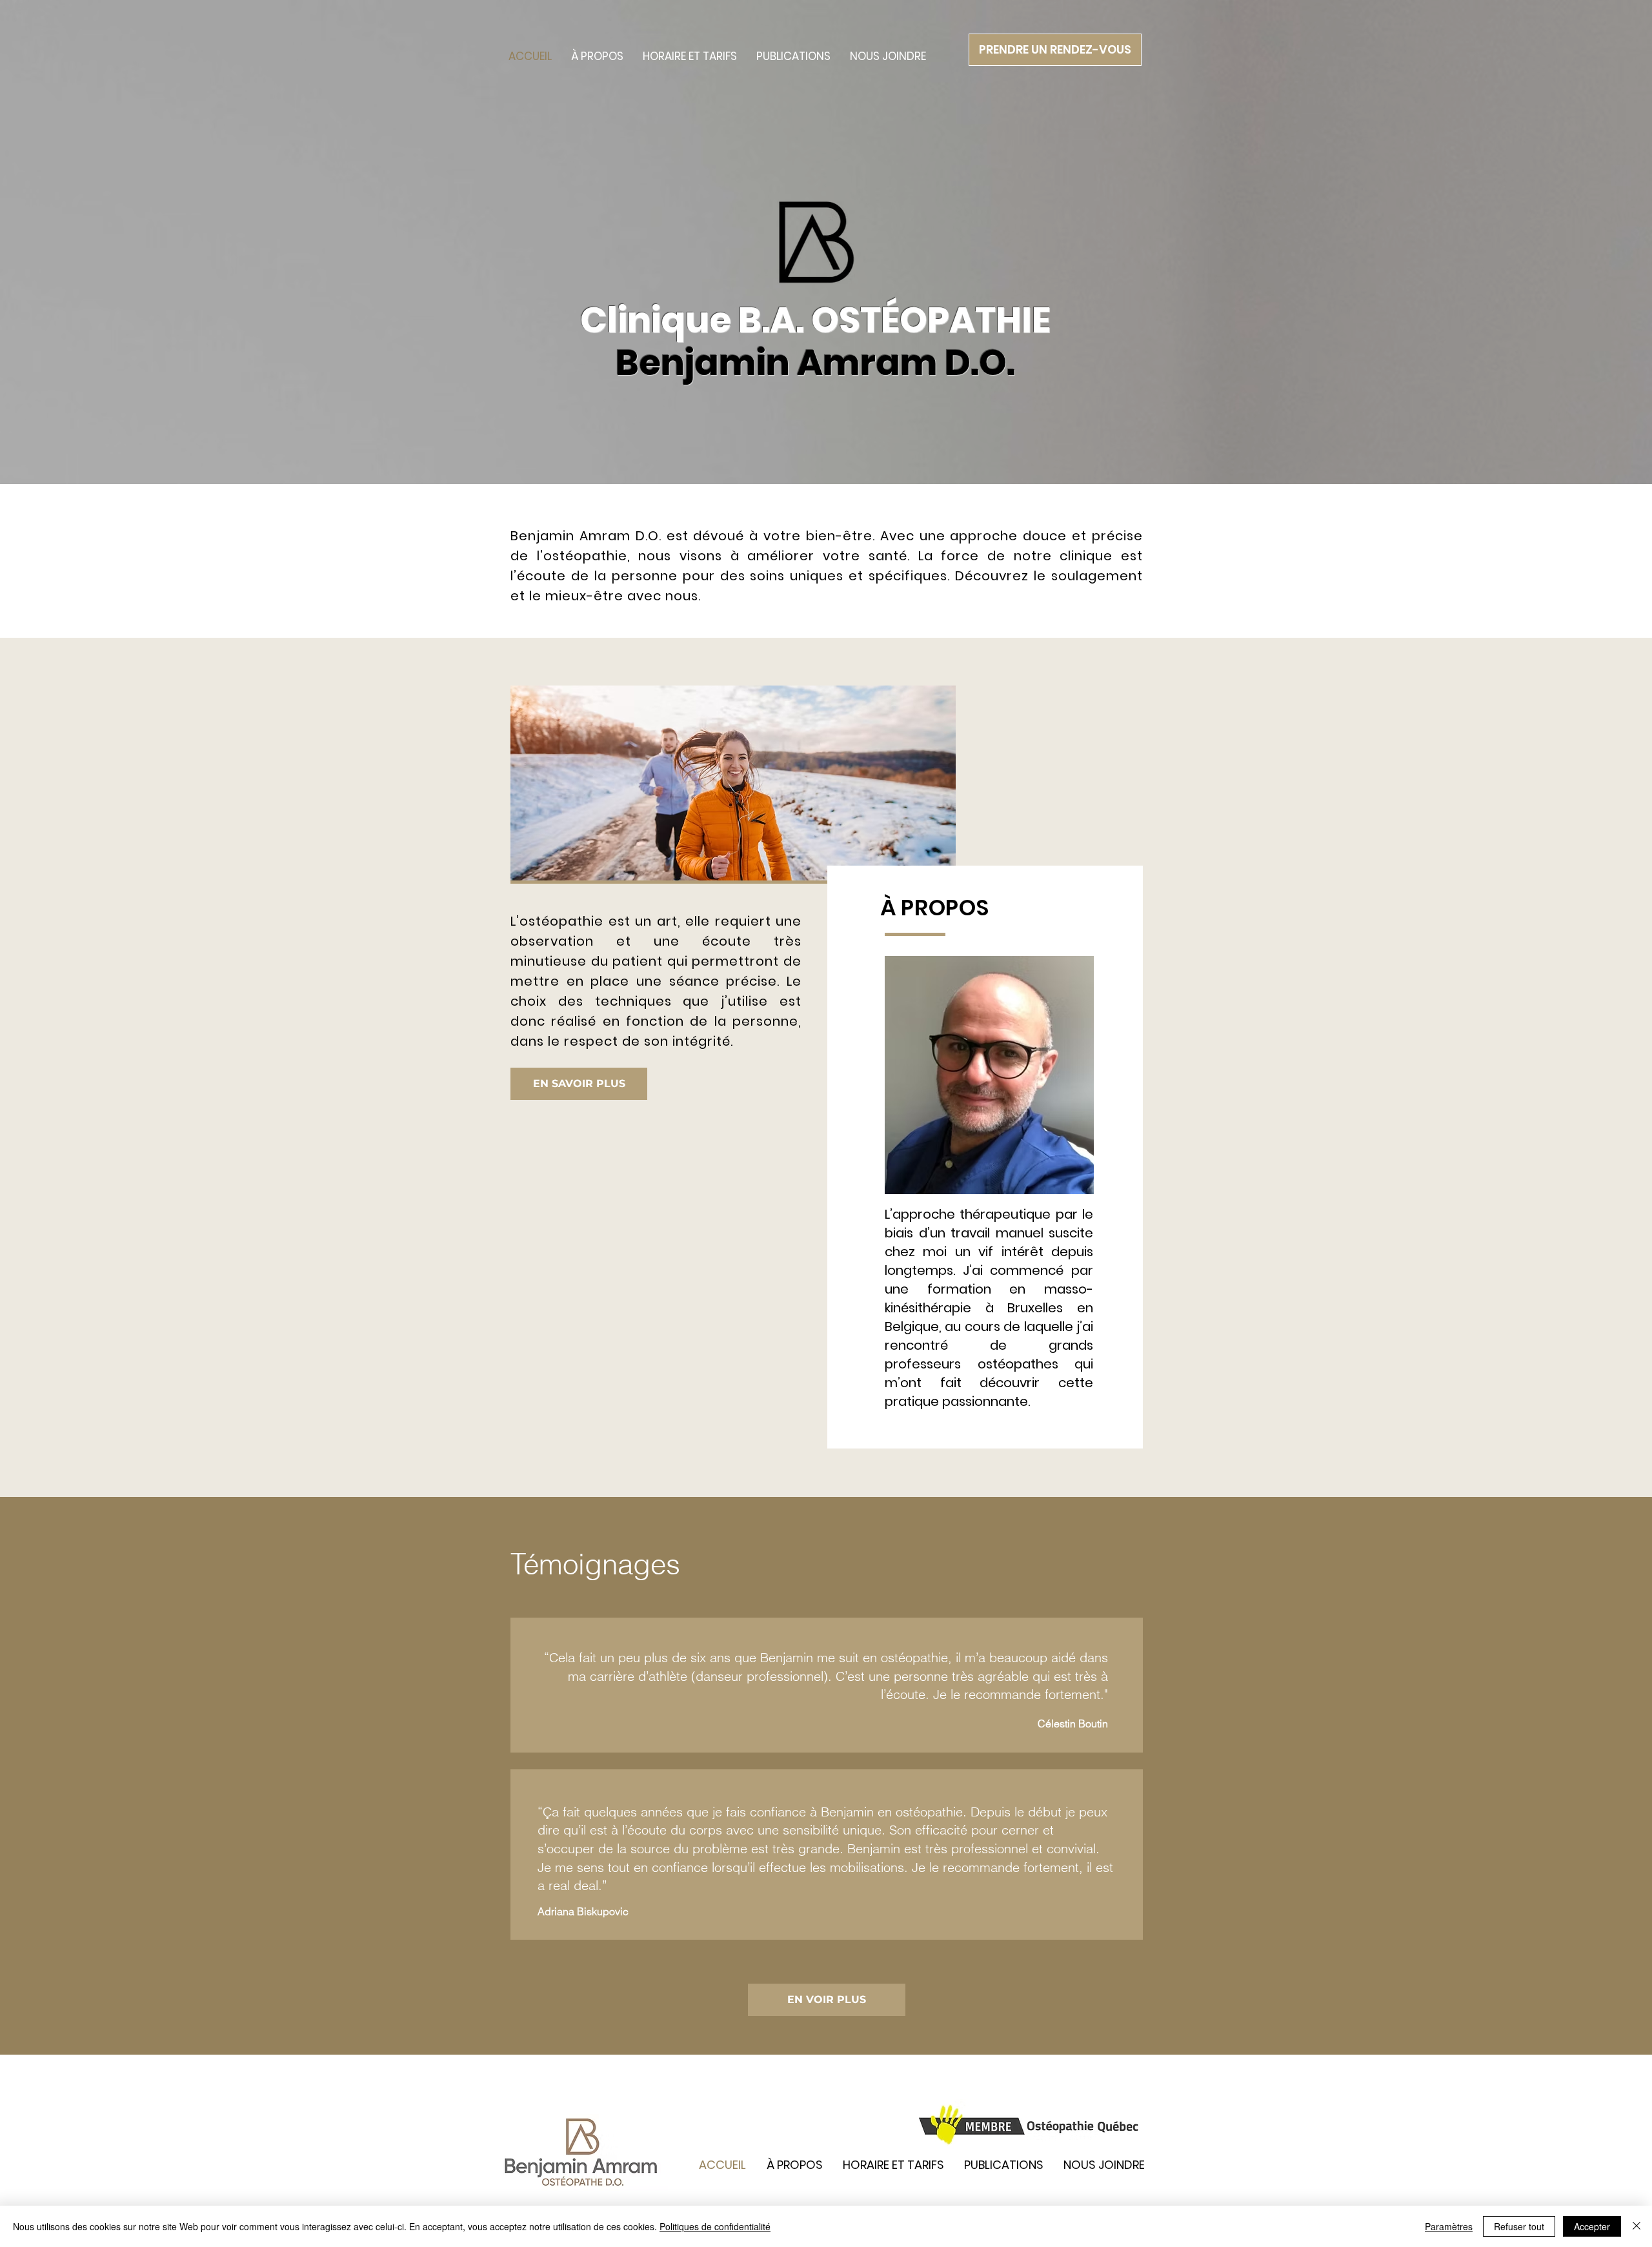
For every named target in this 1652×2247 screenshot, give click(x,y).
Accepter (1592, 2226)
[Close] (1637, 2226)
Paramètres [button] (1449, 2226)
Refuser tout (1519, 2226)
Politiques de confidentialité (715, 2226)
